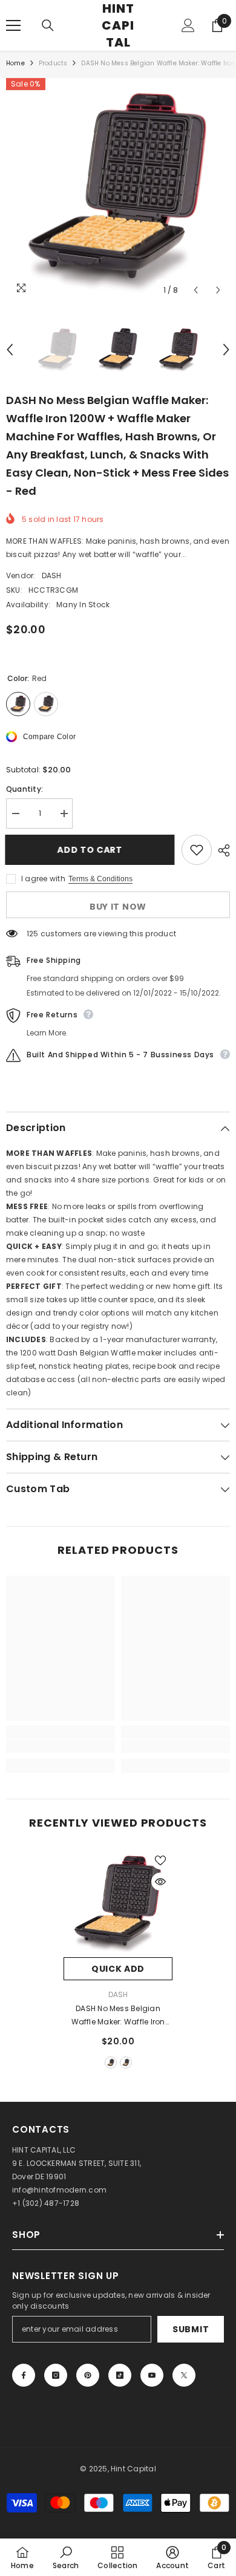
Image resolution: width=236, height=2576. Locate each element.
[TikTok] (120, 2375)
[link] (61, 1746)
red (111, 2062)
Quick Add (118, 1969)
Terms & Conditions (100, 879)
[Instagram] (56, 2375)
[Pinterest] (88, 2375)
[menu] (13, 25)
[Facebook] (24, 2375)
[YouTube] (152, 2375)
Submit (191, 2329)
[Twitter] (184, 2375)
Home (15, 63)
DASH (52, 576)
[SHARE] (221, 850)
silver (126, 2062)
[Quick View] (160, 1882)
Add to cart (91, 850)
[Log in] (188, 25)
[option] (118, 190)
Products (53, 63)
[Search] (48, 25)
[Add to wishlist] (197, 850)
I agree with (43, 879)
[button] (196, 290)
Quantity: (25, 789)
